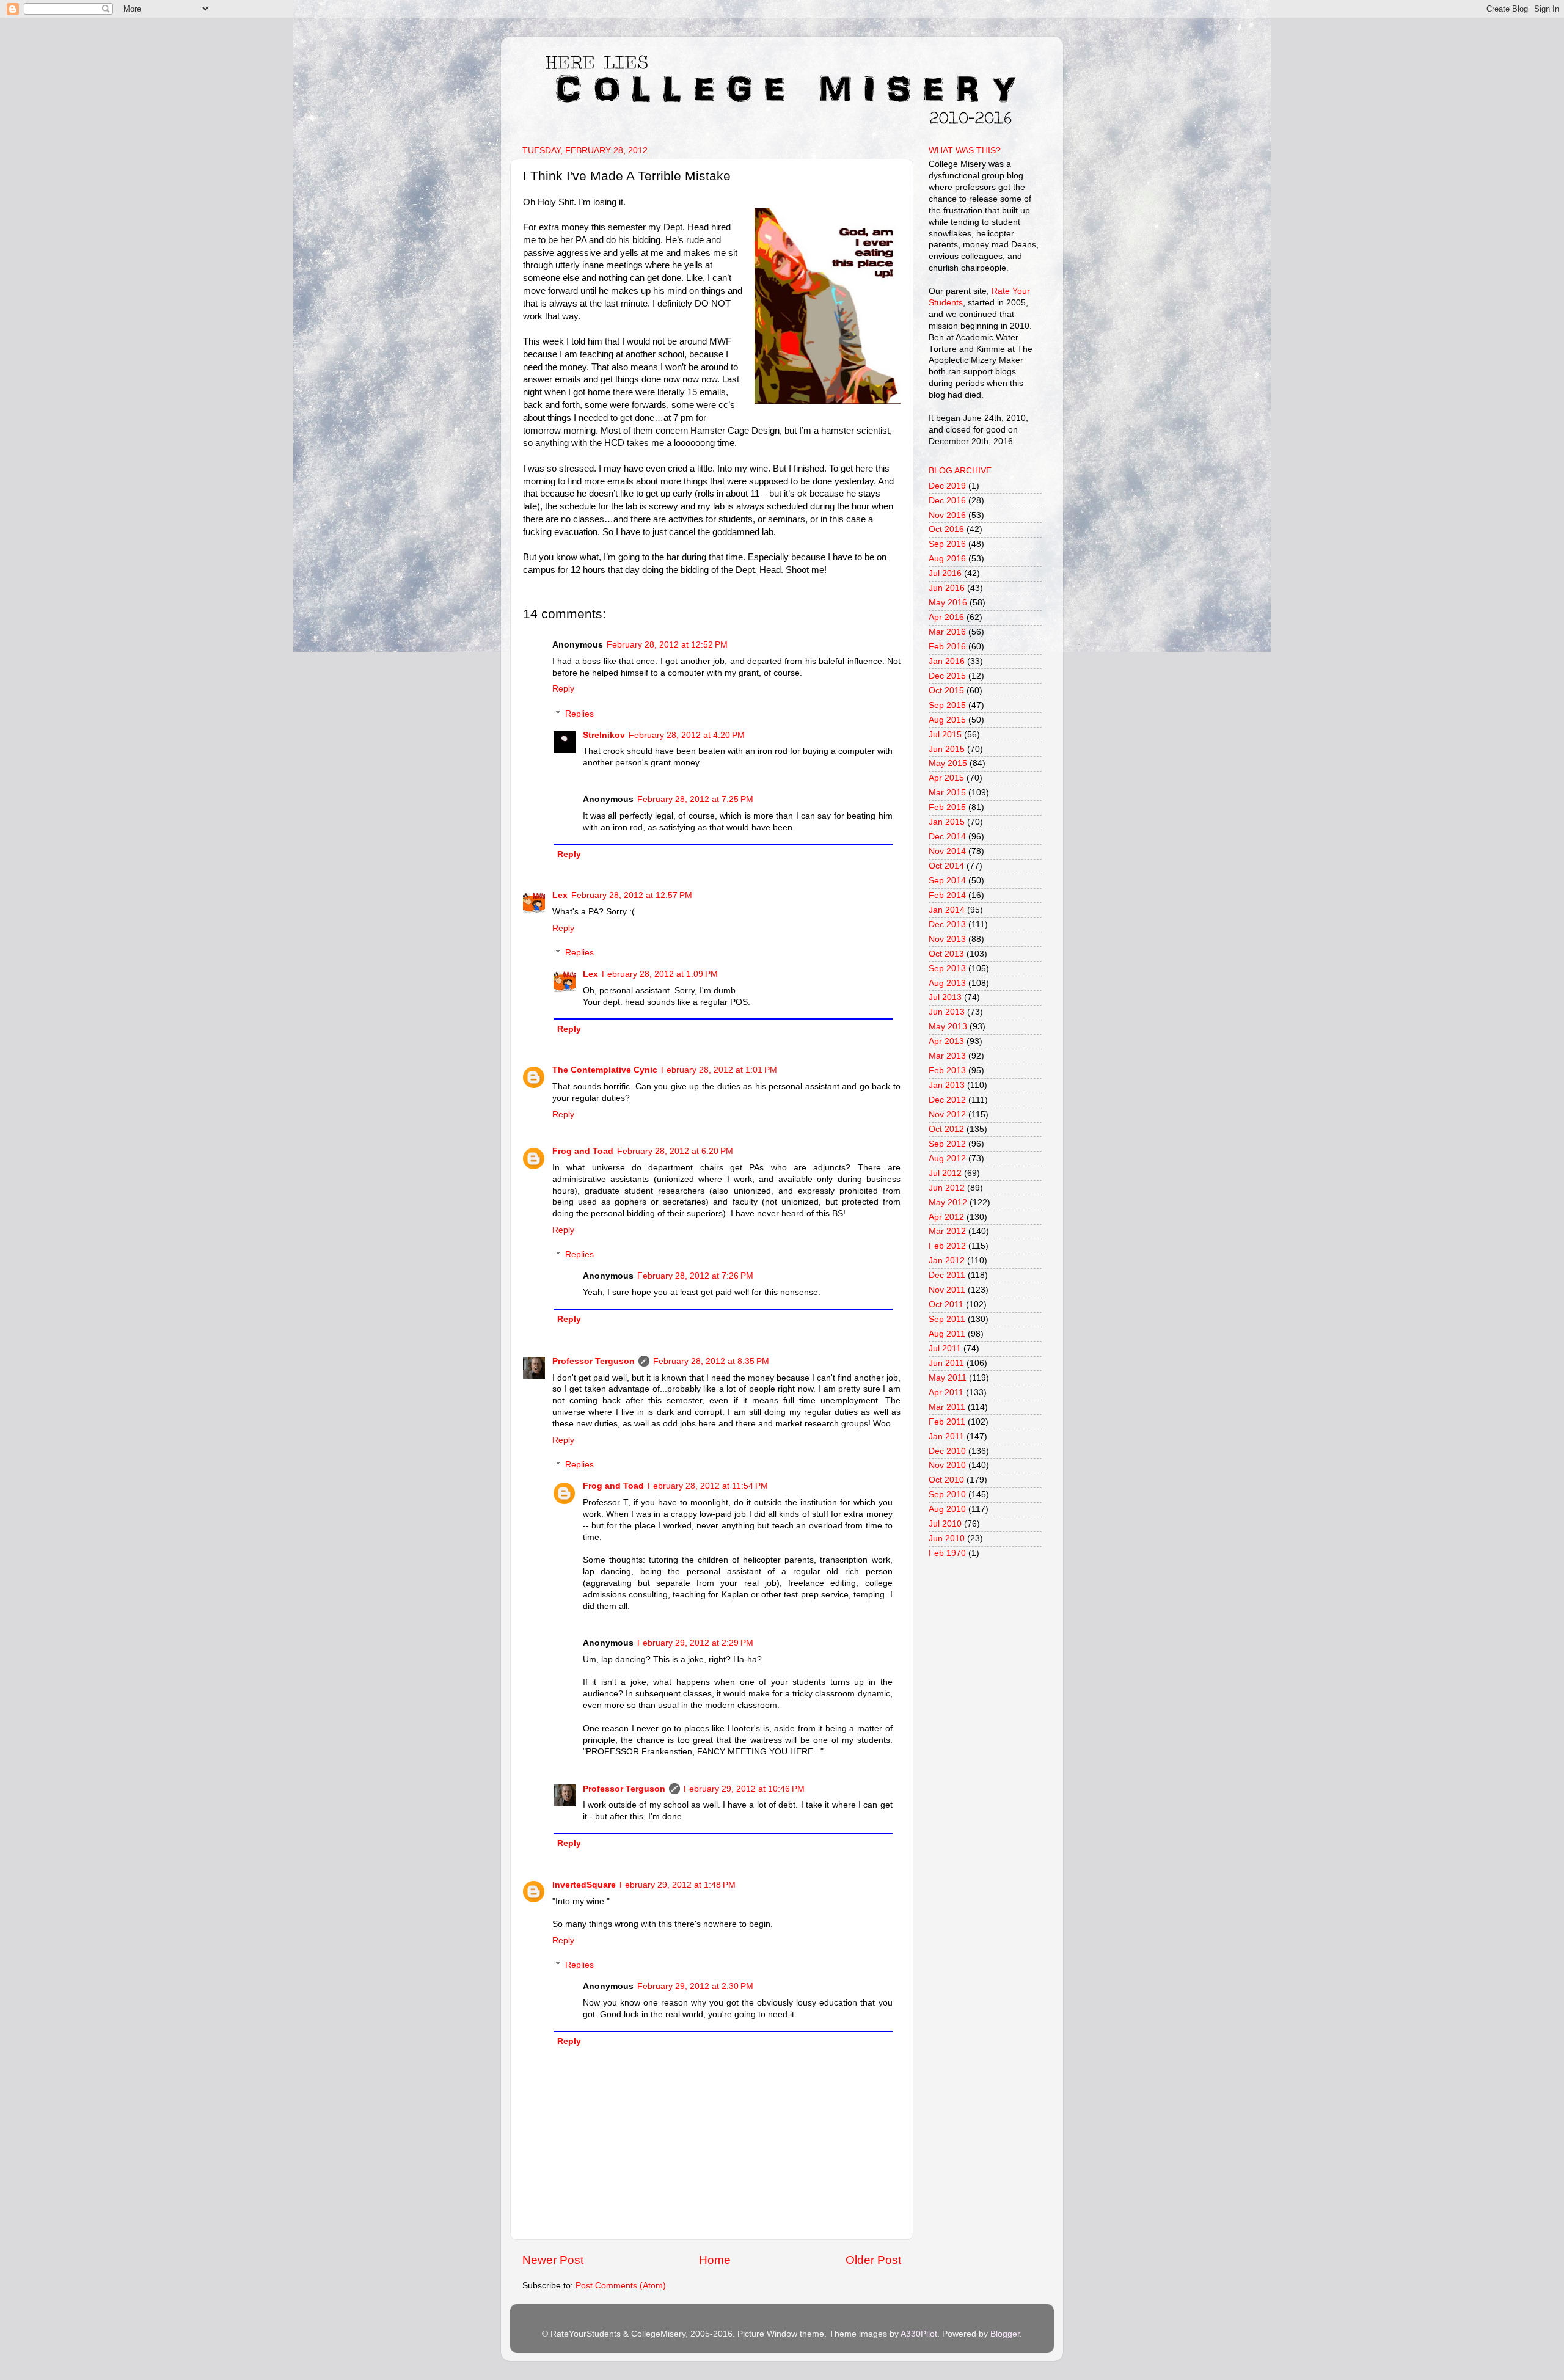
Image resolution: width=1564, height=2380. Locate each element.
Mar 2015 (947, 793)
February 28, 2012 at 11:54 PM (708, 1486)
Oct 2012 (946, 1129)
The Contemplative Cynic (605, 1070)
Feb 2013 (947, 1071)
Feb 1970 (947, 1553)
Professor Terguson (594, 1361)
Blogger (1005, 2334)
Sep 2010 (947, 1495)
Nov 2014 (947, 851)
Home (715, 2260)
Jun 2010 (947, 1539)
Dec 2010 (947, 1451)
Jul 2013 (945, 997)
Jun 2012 (947, 1188)
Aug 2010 (947, 1509)
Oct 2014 (946, 866)
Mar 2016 (947, 632)
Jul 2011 (945, 1349)
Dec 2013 (947, 925)
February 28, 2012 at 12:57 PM (632, 895)
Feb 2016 (947, 647)
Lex (560, 895)
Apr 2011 (946, 1393)
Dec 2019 (947, 486)
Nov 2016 (947, 515)
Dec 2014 (947, 837)
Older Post (873, 2260)
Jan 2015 (947, 822)
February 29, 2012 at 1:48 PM (678, 1885)
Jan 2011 (946, 1436)
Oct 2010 (946, 1480)
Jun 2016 (947, 588)
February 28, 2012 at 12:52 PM (667, 645)
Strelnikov (604, 735)
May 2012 (948, 1203)
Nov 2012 (947, 1115)
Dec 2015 (947, 676)
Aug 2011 (947, 1334)
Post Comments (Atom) (621, 2286)
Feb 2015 (947, 807)
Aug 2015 (947, 720)
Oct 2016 (946, 529)
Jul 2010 (945, 1524)
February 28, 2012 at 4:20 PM (687, 735)
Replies (579, 714)
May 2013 (948, 1027)
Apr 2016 (946, 617)
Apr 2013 (946, 1041)
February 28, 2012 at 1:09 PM (660, 974)
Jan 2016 (947, 661)
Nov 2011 (947, 1290)
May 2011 (948, 1378)
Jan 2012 (947, 1261)
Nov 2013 (947, 939)
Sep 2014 (947, 881)
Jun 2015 (947, 749)
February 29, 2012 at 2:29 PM (695, 1643)
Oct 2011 (946, 1305)
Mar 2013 (947, 1056)
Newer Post (553, 2260)
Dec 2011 (947, 1275)
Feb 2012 (947, 1246)
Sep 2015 (947, 705)
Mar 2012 (947, 1231)
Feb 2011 (947, 1422)
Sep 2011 (947, 1319)
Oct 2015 (946, 691)
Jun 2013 (947, 1012)
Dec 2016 (947, 501)
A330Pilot (919, 2334)
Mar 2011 (947, 1407)
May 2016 (948, 603)
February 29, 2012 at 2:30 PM (695, 1986)
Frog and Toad (583, 1151)
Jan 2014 (947, 910)
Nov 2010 (947, 1465)
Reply (563, 689)
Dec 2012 (947, 1100)
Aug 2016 (947, 559)
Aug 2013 (947, 983)
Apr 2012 (946, 1217)
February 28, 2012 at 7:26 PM (695, 1276)
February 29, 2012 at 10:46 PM (744, 1789)
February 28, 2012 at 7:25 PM (695, 799)
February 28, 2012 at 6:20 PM (675, 1151)
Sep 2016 (947, 544)
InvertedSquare (584, 1885)
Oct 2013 (946, 954)
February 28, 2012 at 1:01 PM (719, 1070)
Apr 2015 (946, 778)
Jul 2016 (945, 573)
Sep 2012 (947, 1144)
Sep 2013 (947, 969)
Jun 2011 (946, 1363)
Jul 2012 (945, 1173)
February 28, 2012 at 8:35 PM (711, 1361)
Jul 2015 (945, 735)
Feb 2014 (947, 895)
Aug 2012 (947, 1159)
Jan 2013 (947, 1085)
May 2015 (948, 763)
